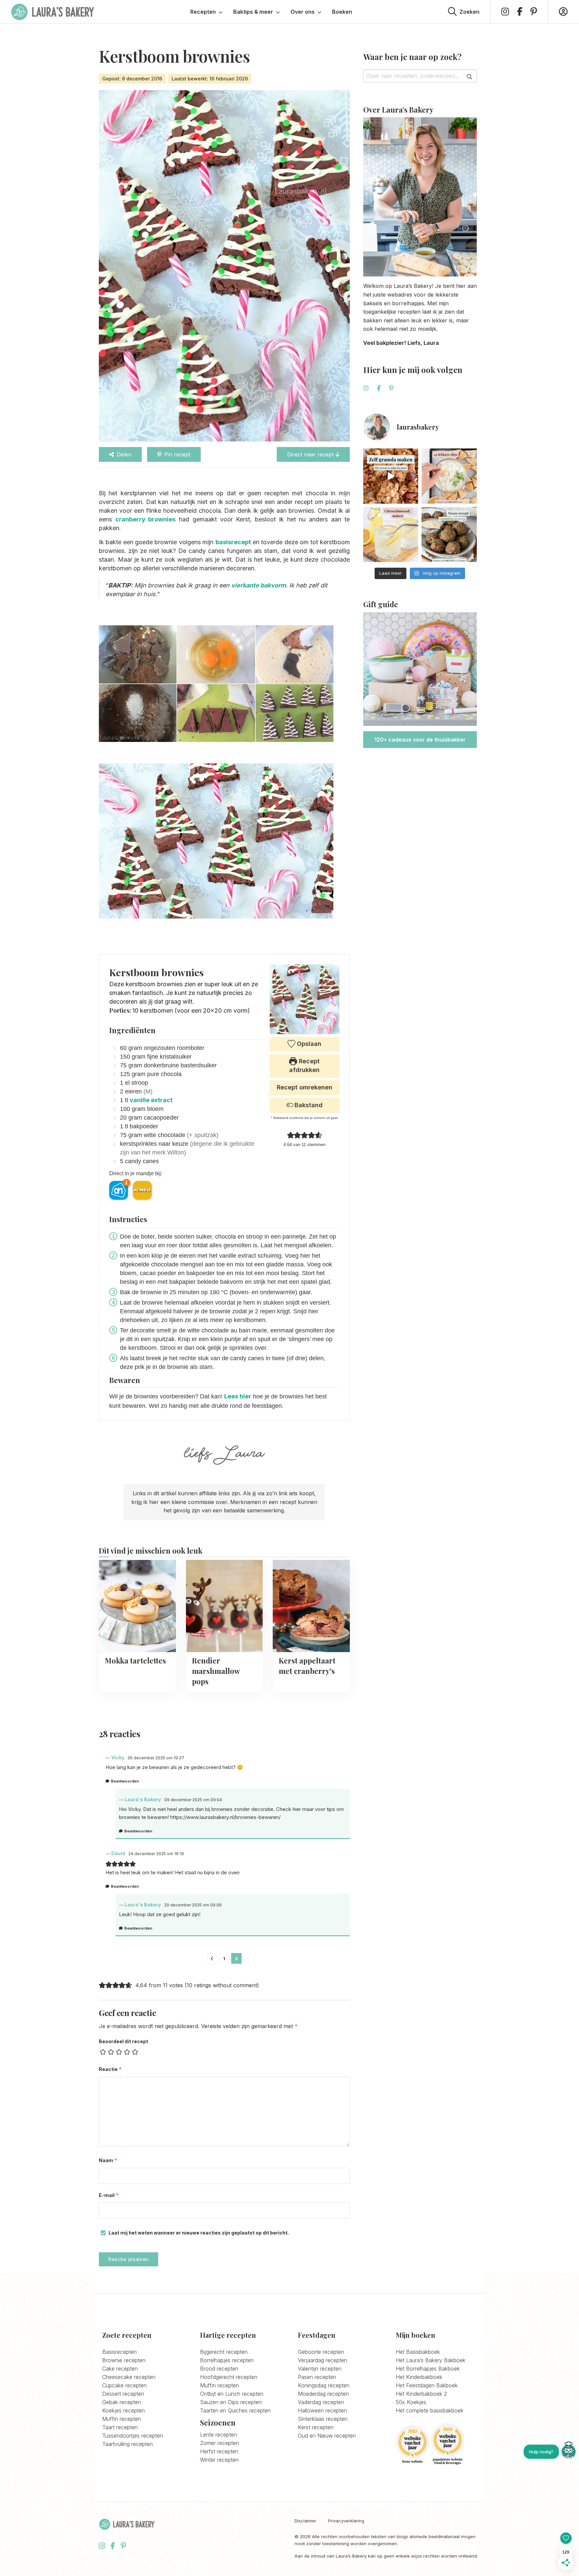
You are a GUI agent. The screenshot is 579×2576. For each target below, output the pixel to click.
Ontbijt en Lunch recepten (232, 2394)
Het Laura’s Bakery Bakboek (431, 2360)
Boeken (342, 12)
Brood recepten (219, 2369)
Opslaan (308, 1044)
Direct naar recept (311, 454)
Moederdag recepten (323, 2394)
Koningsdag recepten (324, 2385)
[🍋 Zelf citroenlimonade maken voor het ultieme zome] (391, 535)
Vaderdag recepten (321, 2402)
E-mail (109, 2195)
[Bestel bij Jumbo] (142, 1190)
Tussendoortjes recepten (133, 2436)
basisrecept (233, 542)
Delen (124, 454)
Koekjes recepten (123, 2410)
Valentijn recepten (320, 2369)
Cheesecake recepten (129, 2377)
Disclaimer (305, 2521)
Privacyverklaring (346, 2521)
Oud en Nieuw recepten (327, 2436)
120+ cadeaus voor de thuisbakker (420, 740)
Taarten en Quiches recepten (235, 2410)
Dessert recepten (123, 2394)
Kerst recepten (316, 2427)
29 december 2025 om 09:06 (193, 1905)
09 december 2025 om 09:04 (193, 1800)
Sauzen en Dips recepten (231, 2402)
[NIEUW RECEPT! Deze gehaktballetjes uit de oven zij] (449, 535)
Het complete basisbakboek (430, 2410)
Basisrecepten (119, 2352)
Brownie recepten (124, 2360)
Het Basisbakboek (418, 2352)
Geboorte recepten (321, 2352)
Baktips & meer (253, 12)
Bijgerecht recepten (224, 2352)
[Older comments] (212, 1958)
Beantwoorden (125, 1781)
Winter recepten (219, 2460)
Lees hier (238, 1396)
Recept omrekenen (305, 1087)
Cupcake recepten (124, 2385)
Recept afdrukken (304, 1065)
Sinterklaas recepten (323, 2419)
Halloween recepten (322, 2410)
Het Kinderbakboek (419, 2377)
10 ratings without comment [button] (222, 1985)
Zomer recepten (219, 2443)
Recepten (203, 12)
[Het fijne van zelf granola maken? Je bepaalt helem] (391, 476)
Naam (108, 2160)
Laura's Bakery (53, 12)
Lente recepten (218, 2435)
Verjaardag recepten (323, 2360)
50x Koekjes (411, 2402)
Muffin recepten (122, 2419)
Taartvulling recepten (127, 2444)
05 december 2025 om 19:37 (156, 1758)
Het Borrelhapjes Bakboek (428, 2369)
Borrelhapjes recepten (227, 2360)
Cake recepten (120, 2369)
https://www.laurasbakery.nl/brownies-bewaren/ (225, 1817)
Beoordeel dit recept (123, 2041)
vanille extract (151, 1100)
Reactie (110, 2069)
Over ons (303, 12)
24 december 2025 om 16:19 (156, 1854)
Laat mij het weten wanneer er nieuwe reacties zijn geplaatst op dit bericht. (199, 2233)
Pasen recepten (317, 2377)
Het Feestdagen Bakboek (427, 2385)
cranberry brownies (146, 519)
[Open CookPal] (569, 2452)
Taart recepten (120, 2427)
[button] (291, 1135)
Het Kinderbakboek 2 (421, 2394)
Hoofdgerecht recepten (229, 2377)
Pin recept (177, 454)
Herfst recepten (219, 2451)
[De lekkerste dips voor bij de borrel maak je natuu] (449, 476)
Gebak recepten (122, 2402)
